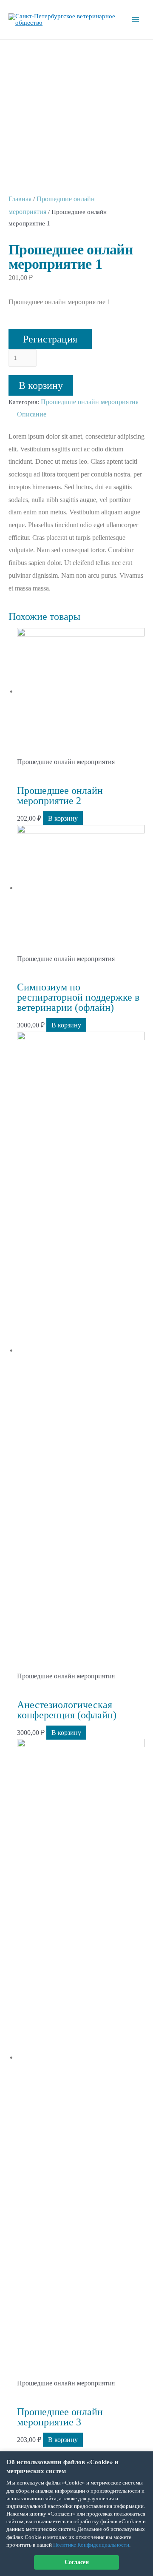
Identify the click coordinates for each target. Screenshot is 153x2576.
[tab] (81, 414)
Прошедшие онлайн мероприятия (90, 402)
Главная (20, 199)
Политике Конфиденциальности (91, 2545)
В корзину (41, 385)
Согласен (77, 2562)
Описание (32, 414)
